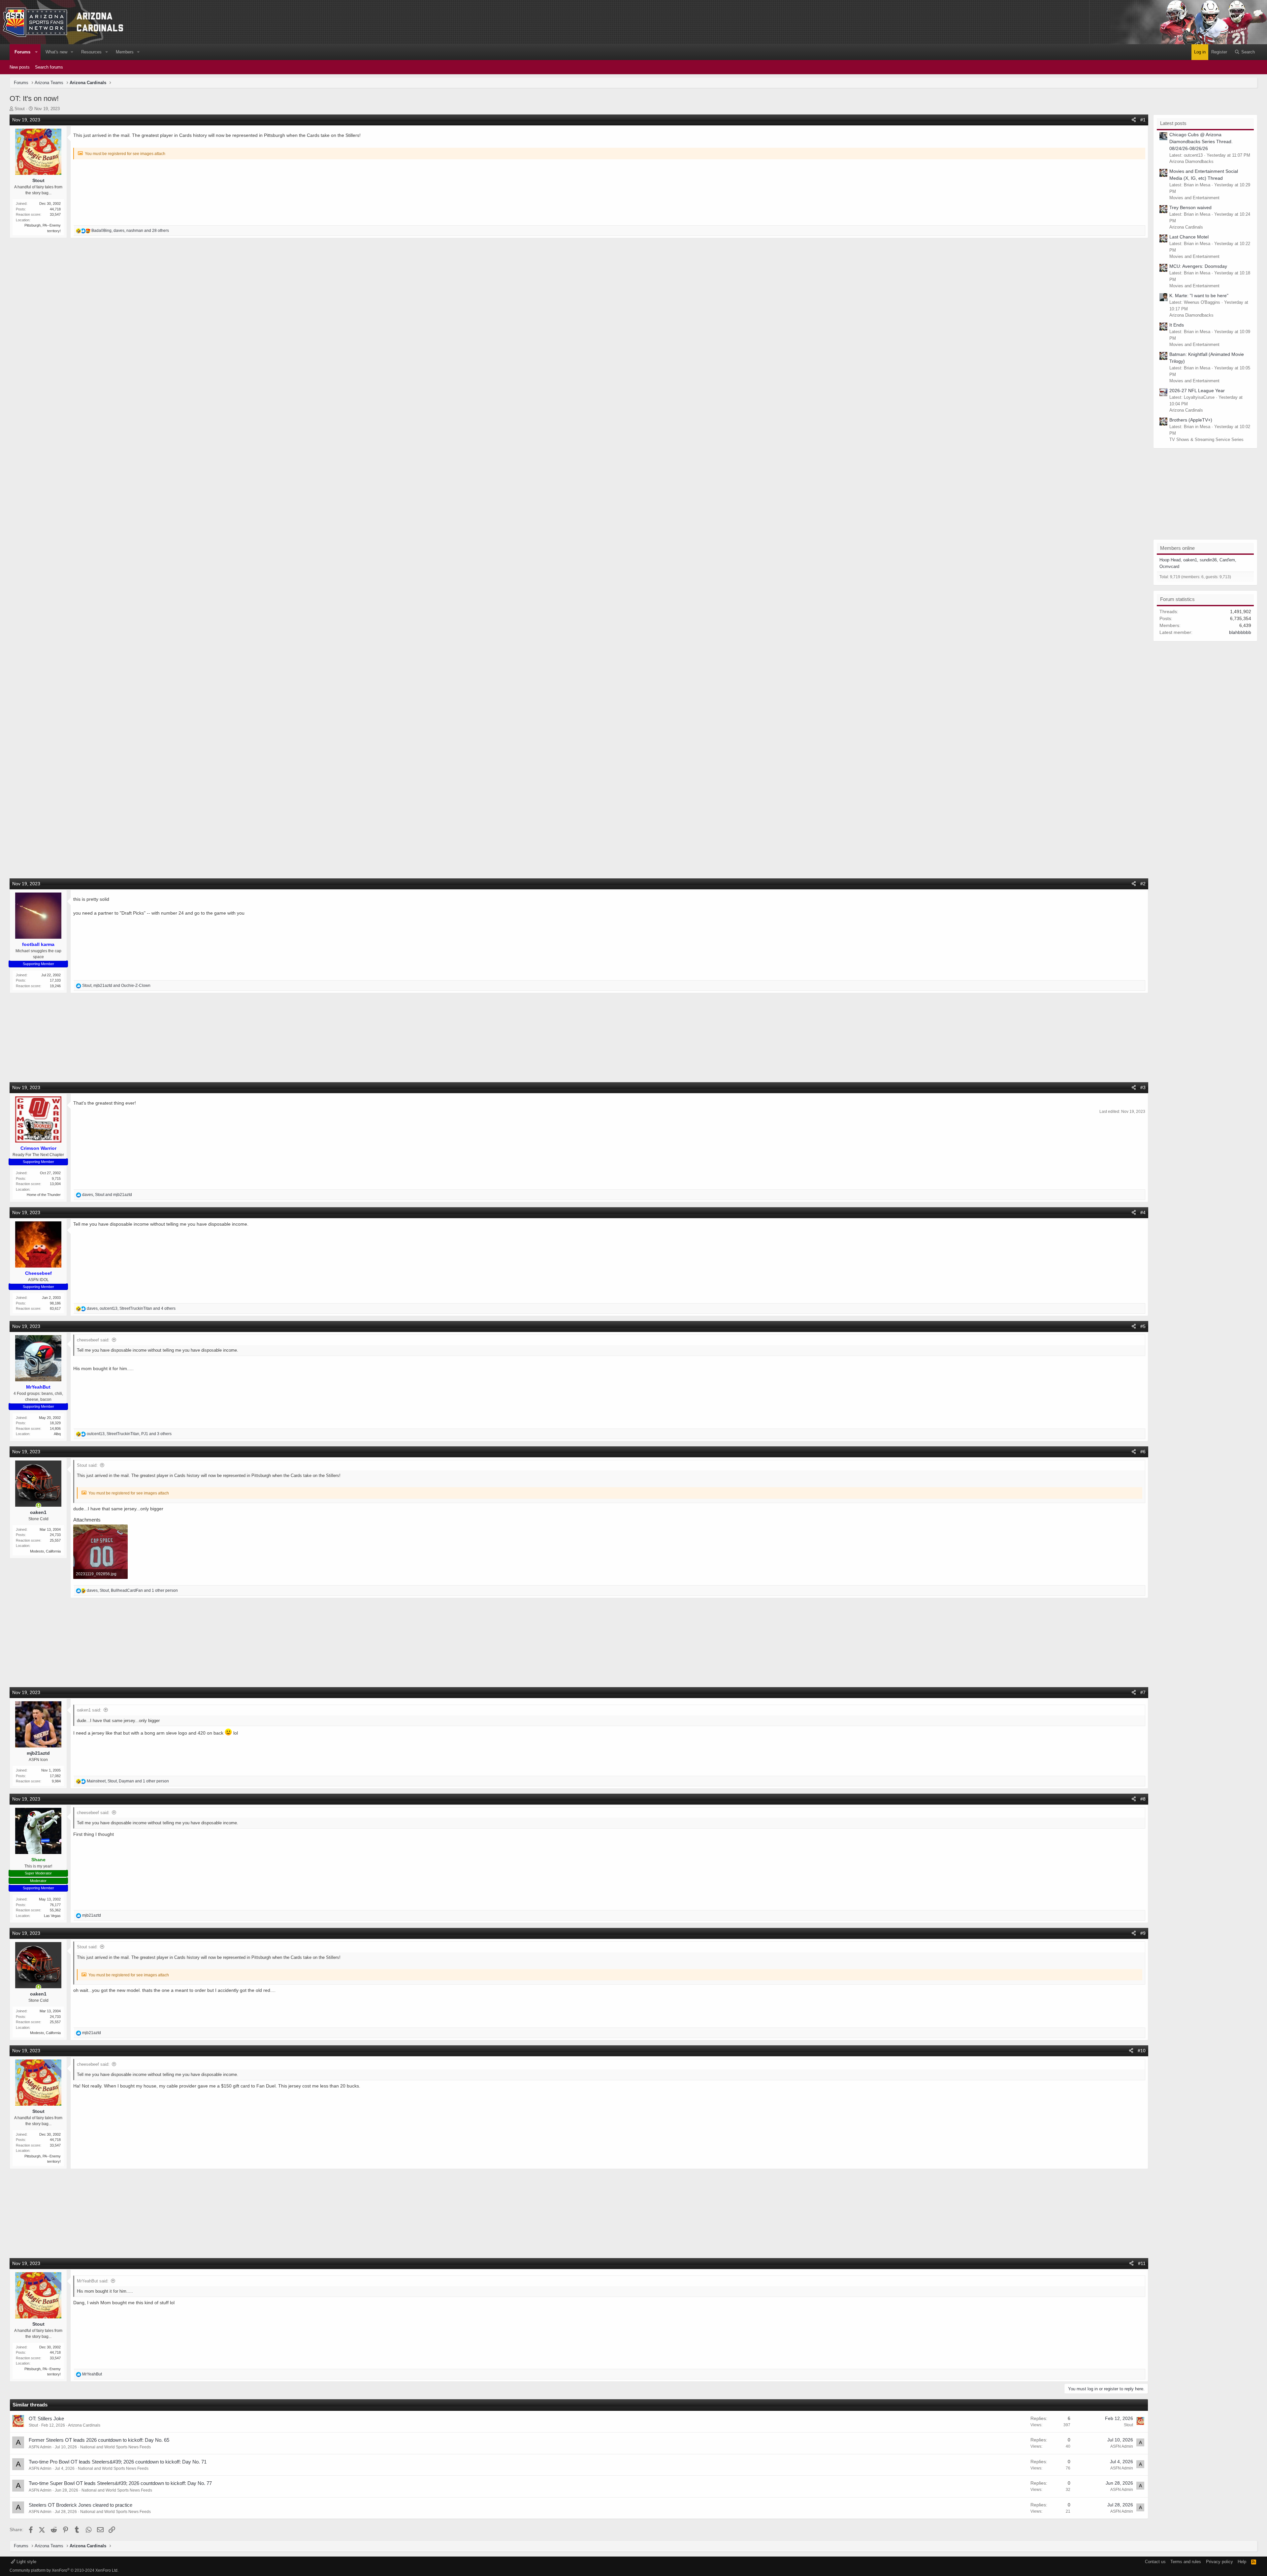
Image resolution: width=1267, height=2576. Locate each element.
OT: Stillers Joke (46, 2419)
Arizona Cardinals (84, 2425)
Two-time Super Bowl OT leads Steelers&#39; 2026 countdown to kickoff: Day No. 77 (120, 2483)
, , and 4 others (131, 1308)
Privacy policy (1219, 2562)
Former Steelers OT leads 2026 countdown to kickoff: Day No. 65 (99, 2440)
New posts (20, 67)
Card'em (1227, 560)
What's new (56, 52)
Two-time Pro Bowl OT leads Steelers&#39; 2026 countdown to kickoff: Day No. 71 (118, 2462)
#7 (1143, 1692)
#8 (1143, 1799)
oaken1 (1190, 560)
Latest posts (1173, 123)
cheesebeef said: (93, 1340)
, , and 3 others (129, 1434)
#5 (1143, 1326)
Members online (1177, 548)
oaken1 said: (89, 1710)
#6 (1143, 1452)
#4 (1143, 1212)
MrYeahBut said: (93, 2281)
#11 (1142, 2263)
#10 (1142, 2051)
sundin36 (1208, 560)
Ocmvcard (1169, 566)
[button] (36, 52)
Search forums (49, 67)
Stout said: (87, 1465)
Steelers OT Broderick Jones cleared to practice (81, 2505)
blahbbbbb (1240, 632)
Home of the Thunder (44, 1195)
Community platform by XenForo (64, 2570)
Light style (26, 2562)
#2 (1143, 884)
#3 (1143, 1087)
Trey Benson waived (1190, 207)
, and (116, 986)
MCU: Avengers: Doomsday (1198, 266)
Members (125, 52)
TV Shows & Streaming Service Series (1206, 440)
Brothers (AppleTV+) (1191, 420)
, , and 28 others (130, 231)
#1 (1143, 120)
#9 (1143, 1933)
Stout (20, 109)
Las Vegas (52, 1916)
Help (1242, 2562)
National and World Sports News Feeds (115, 2447)
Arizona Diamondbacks (1191, 161)
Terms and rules (1186, 2562)
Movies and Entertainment (1194, 198)
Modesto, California (45, 1551)
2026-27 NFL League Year (1197, 391)
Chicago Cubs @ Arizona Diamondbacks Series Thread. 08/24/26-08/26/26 (1201, 141)
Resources (91, 52)
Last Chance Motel (1189, 237)
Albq (57, 1434)
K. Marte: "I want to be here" (1199, 296)
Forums (22, 52)
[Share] (1134, 120)
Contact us (1155, 2562)
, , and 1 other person (132, 1590)
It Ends (1177, 325)
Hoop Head (1170, 560)
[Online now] (39, 1506)
